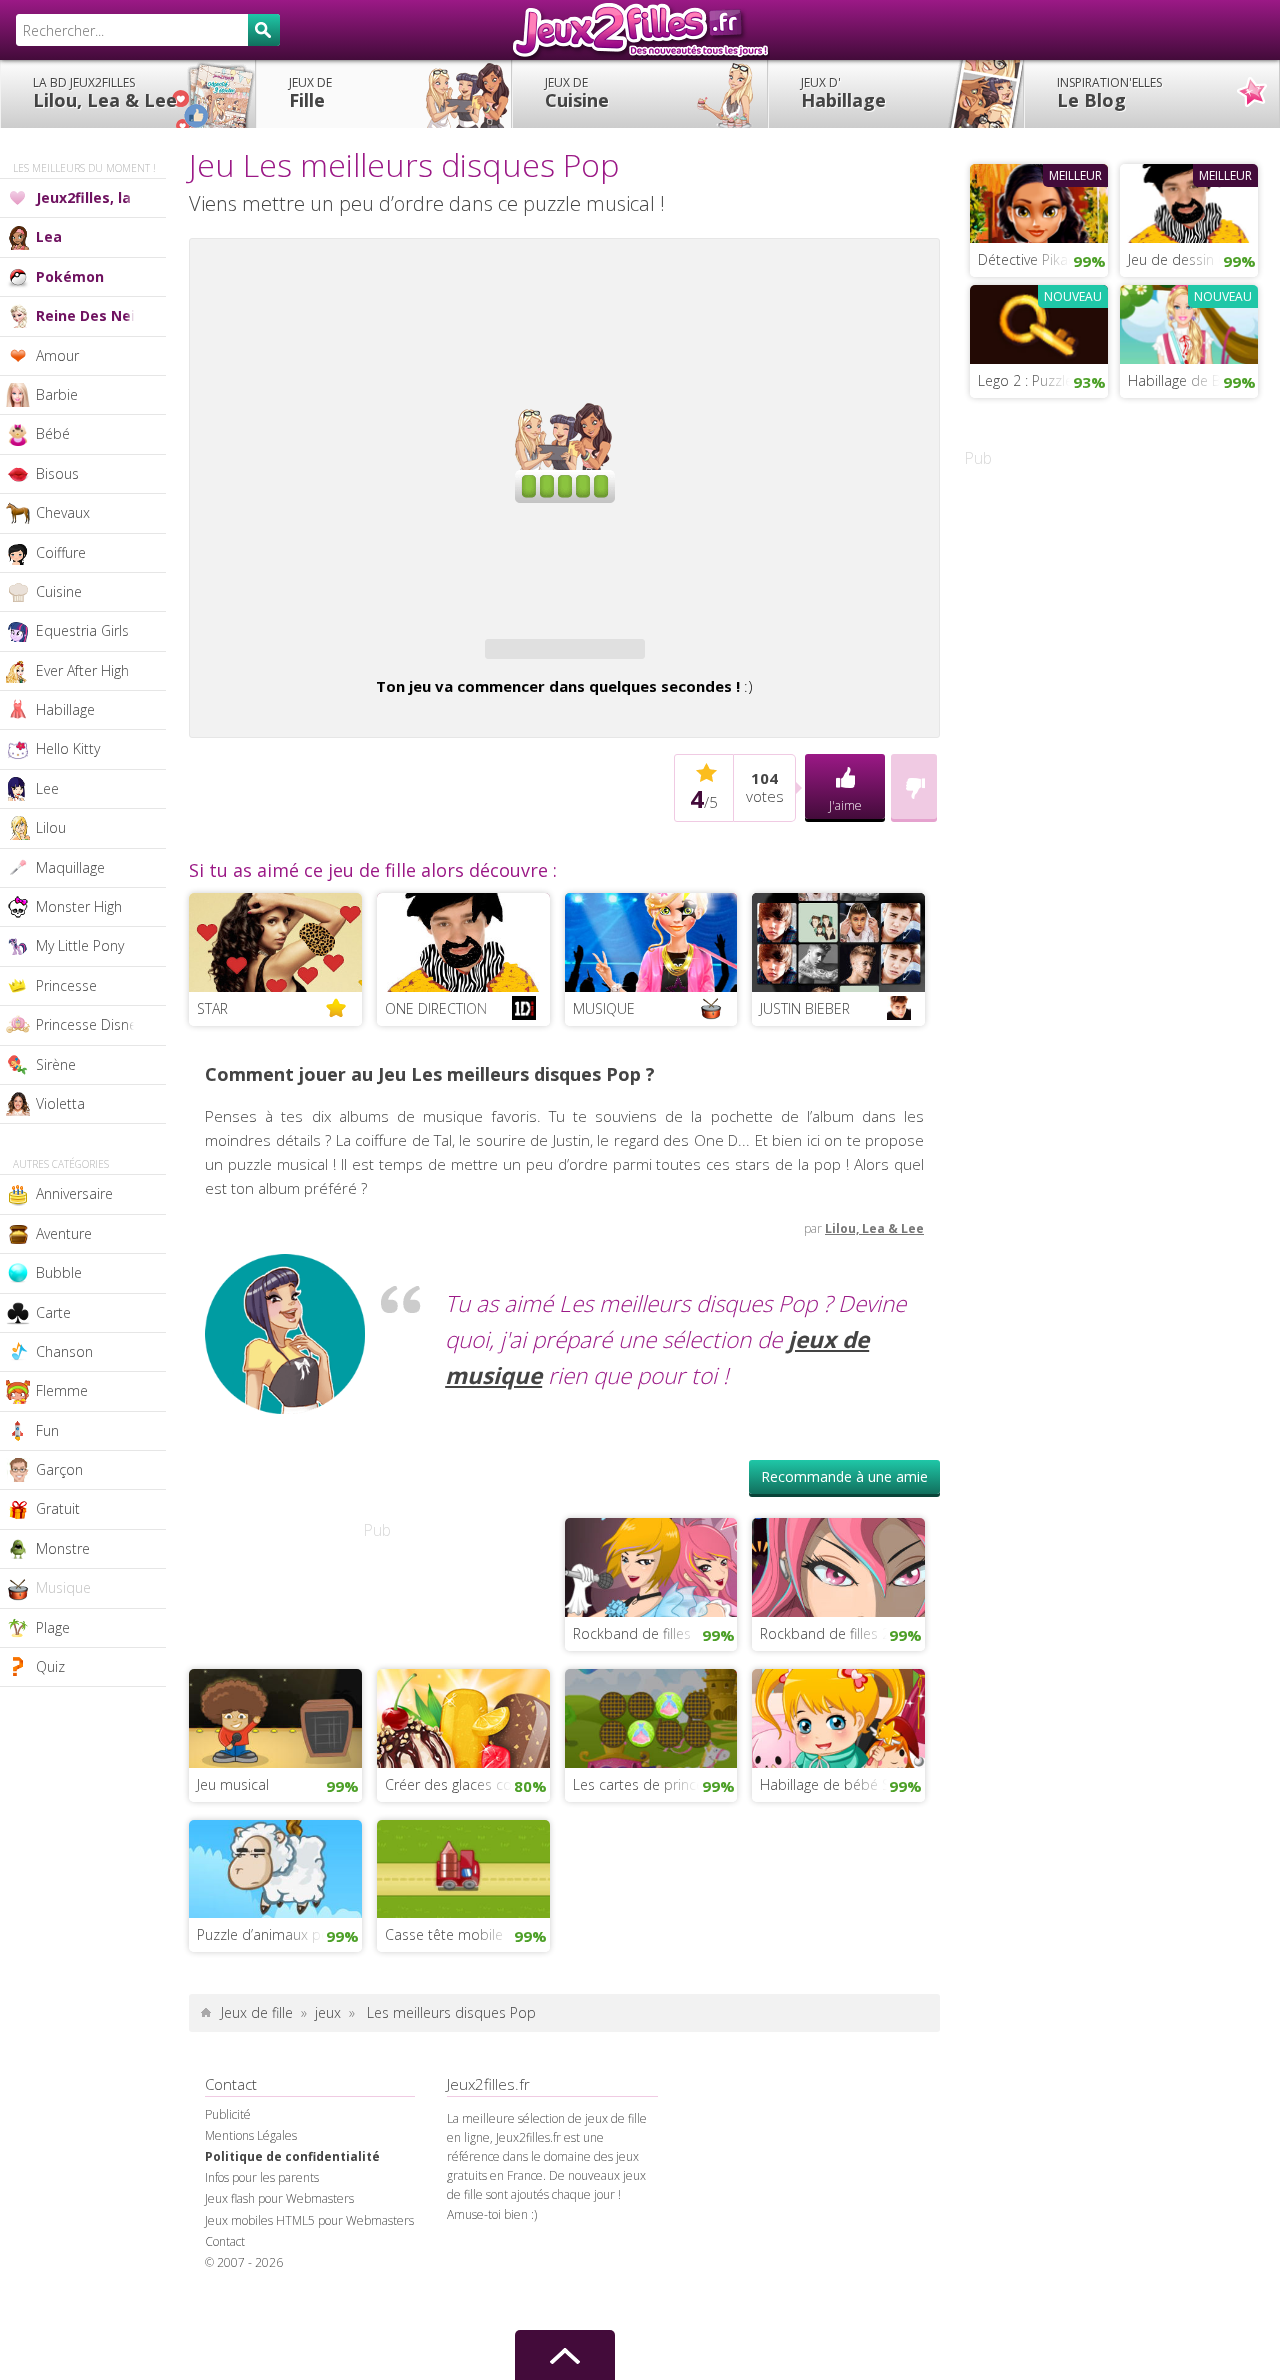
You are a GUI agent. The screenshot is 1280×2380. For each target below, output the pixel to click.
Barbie (57, 394)
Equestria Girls (82, 630)
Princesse (66, 985)
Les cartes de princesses (653, 1784)
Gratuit (58, 1508)
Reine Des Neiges (99, 315)
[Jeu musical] (275, 1716)
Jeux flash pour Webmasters (279, 2198)
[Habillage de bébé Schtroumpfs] (838, 1716)
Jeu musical (233, 1784)
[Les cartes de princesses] (651, 1716)
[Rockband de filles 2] (838, 1566)
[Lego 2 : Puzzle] (1039, 322)
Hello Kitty (68, 748)
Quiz (50, 1666)
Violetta (60, 1103)
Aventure (64, 1233)
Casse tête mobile (444, 1934)
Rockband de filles (632, 1633)
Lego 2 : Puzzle (1025, 380)
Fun (47, 1430)
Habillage (843, 93)
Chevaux (63, 512)
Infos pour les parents (262, 2177)
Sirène (56, 1064)
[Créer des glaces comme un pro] (463, 1716)
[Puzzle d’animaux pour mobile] (275, 1867)
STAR (212, 1008)
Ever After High (82, 670)
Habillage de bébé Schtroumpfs (842, 1784)
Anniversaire (74, 1193)
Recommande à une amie (844, 1476)
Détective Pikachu (1034, 259)
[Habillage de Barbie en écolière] (1189, 322)
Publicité (228, 2114)
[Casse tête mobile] (463, 1867)
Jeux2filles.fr (640, 30)
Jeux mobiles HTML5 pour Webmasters (309, 2220)
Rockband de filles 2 (825, 1633)
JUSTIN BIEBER (805, 1008)
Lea (49, 236)
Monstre (63, 1548)
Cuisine (577, 93)
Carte (53, 1312)
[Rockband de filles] (651, 1566)
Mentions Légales (251, 2135)
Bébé (53, 433)
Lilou (51, 827)
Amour (57, 355)
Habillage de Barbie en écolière (1193, 380)
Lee (47, 788)
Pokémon (70, 276)
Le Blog (1109, 93)
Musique (63, 1587)
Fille (310, 93)
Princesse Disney (89, 1024)
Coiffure (61, 552)
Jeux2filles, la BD (95, 197)
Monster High (79, 906)
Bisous (57, 473)
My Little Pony (80, 945)
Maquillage (70, 867)
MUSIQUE (604, 1008)
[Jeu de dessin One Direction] (1189, 201)
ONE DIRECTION (436, 1008)
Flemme (62, 1390)
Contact (225, 2241)
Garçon (59, 1469)
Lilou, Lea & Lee (105, 93)
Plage (53, 1627)
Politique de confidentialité (292, 2156)
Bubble (59, 1272)
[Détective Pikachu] (1039, 201)
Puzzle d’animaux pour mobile (279, 1934)
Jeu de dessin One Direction (1193, 259)
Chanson (64, 1351)
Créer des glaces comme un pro (467, 1784)
